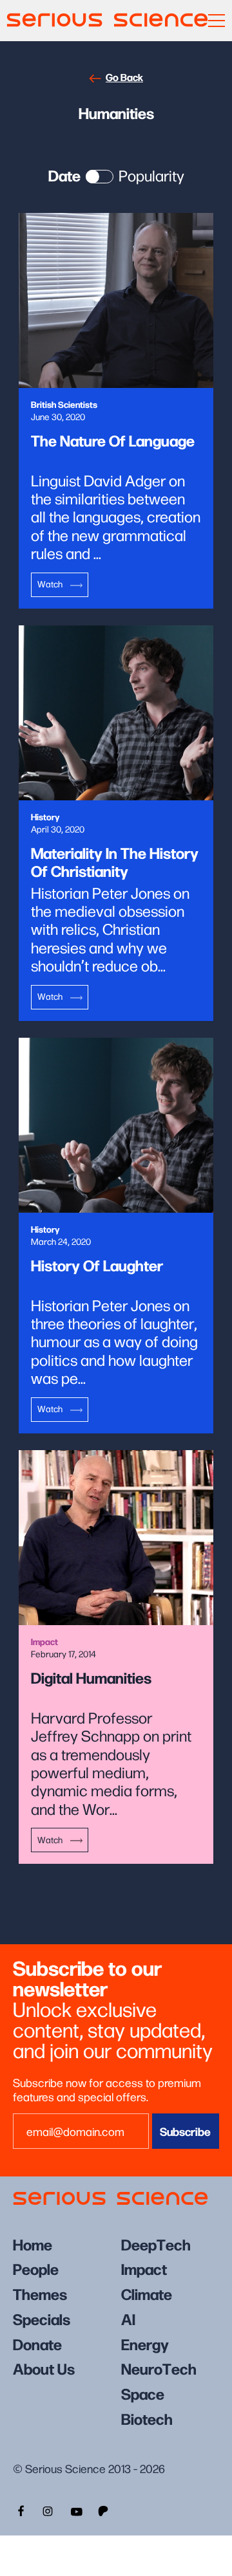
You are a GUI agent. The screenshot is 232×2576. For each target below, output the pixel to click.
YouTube (76, 2510)
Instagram (48, 2510)
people (36, 2268)
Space (143, 2393)
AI (128, 2318)
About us (44, 2368)
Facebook (19, 2510)
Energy (145, 2343)
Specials (42, 2318)
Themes (40, 2293)
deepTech (156, 2244)
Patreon (104, 2510)
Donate (37, 2343)
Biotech (147, 2418)
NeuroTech (159, 2368)
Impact (144, 2268)
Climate (147, 2293)
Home (33, 2244)
